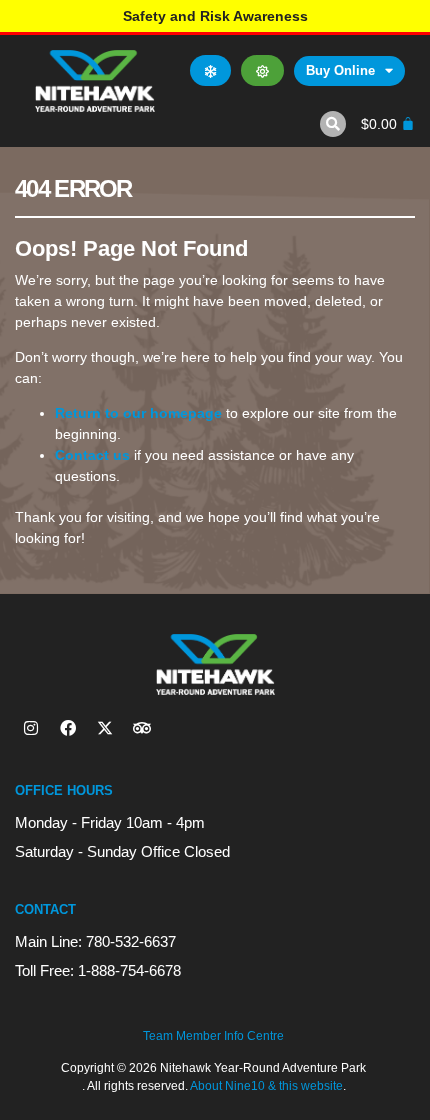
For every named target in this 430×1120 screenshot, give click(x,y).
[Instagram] (31, 728)
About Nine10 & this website (266, 1086)
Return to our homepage (138, 413)
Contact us (92, 455)
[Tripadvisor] (142, 728)
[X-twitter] (105, 728)
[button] (333, 124)
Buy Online (340, 70)
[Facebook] (68, 728)
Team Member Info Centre (213, 1036)
